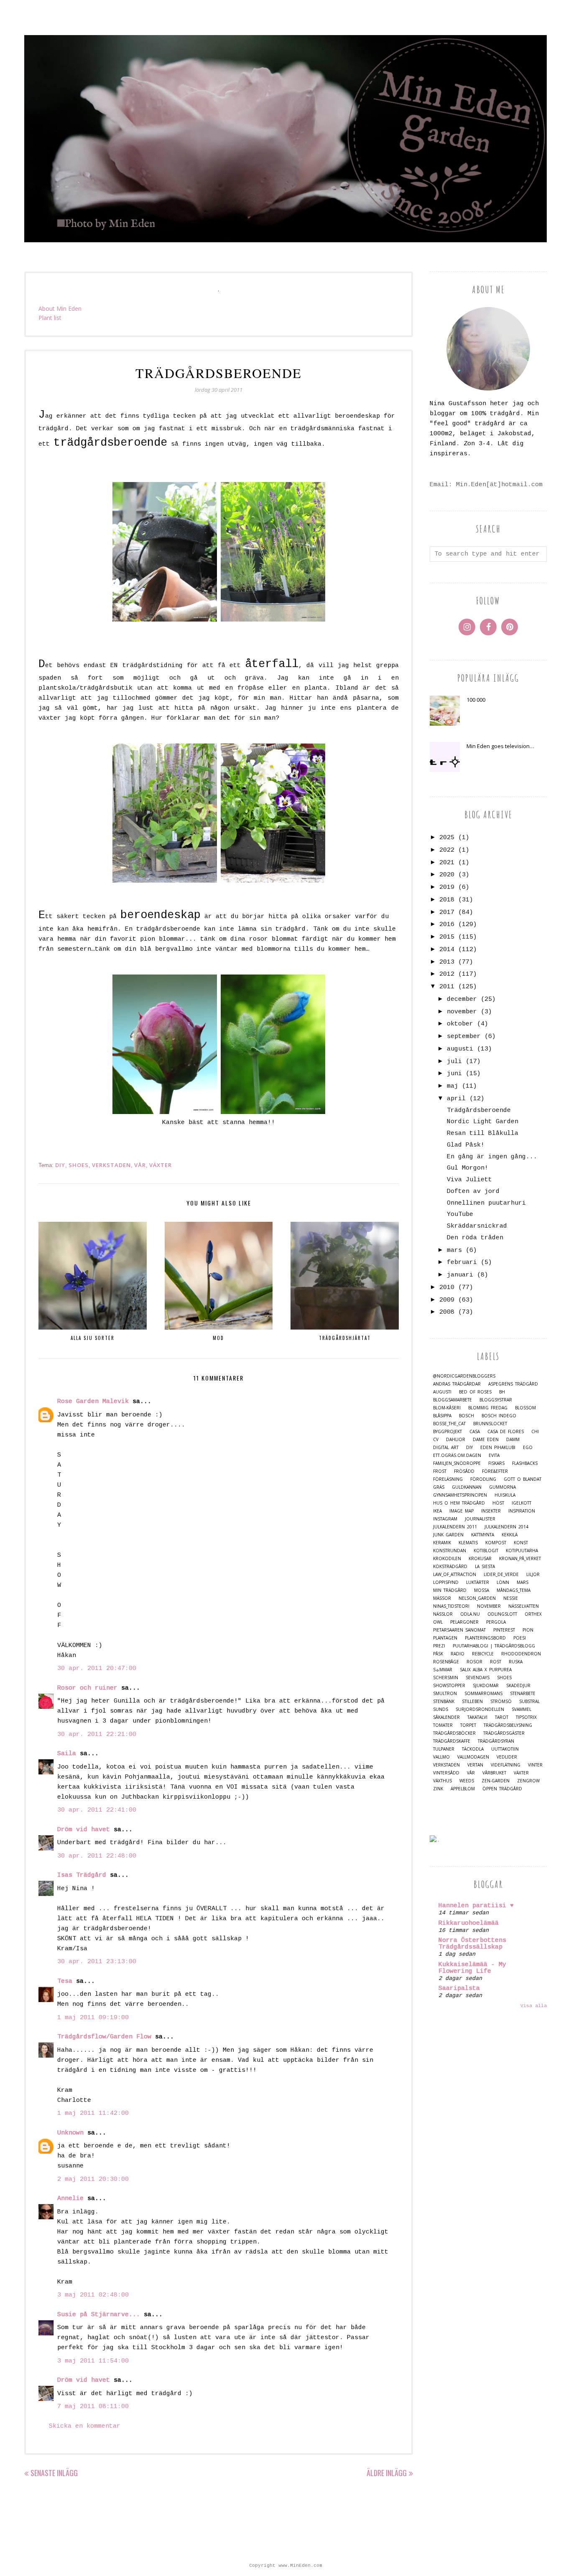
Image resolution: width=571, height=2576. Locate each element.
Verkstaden (111, 1165)
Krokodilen (447, 1559)
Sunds (441, 1709)
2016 (447, 925)
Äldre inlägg (387, 2473)
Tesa (65, 1981)
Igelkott (521, 1503)
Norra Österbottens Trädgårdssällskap (472, 1944)
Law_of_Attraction (455, 1575)
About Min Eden (60, 308)
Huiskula (505, 1495)
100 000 (476, 700)
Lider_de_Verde (501, 1575)
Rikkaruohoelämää (469, 1923)
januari (460, 1275)
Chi (535, 1432)
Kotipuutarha (522, 1551)
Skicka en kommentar (85, 2426)
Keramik (442, 1543)
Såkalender (446, 1717)
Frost (440, 1471)
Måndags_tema (514, 1590)
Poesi (520, 1638)
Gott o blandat (523, 1479)
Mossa (482, 1590)
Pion (528, 1630)
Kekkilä (510, 1535)
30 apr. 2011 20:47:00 (97, 1669)
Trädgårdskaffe (452, 1741)
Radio (458, 1654)
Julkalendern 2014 (506, 1527)
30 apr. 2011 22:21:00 (97, 1735)
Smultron (445, 1694)
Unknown (70, 2133)
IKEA (437, 1511)
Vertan (475, 1765)
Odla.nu (470, 1614)
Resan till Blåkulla (483, 1133)
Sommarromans (483, 1694)
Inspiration (522, 1511)
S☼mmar (443, 1670)
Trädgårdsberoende (479, 1110)
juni (454, 1074)
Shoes (79, 1165)
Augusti (442, 1392)
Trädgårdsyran (496, 1741)
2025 (447, 838)
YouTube (460, 1214)
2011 (447, 987)
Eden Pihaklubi (498, 1448)
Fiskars (496, 1463)
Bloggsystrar (496, 1400)
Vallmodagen (473, 1757)
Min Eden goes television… (500, 746)
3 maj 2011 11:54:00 (93, 2361)
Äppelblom (463, 1789)
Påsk (438, 1654)
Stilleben (472, 1702)
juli (454, 1062)
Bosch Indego (499, 1416)
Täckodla (473, 1749)
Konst (521, 1543)
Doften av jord (473, 1192)
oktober (460, 1024)
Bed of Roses (475, 1392)
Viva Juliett (469, 1180)
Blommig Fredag (488, 1408)
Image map (461, 1511)
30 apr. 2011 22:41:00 (97, 1810)
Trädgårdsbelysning (508, 1725)
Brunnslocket (490, 1424)
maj (452, 1086)
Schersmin (446, 1678)
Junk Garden (448, 1535)
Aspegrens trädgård (513, 1384)
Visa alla (534, 2006)
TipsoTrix (526, 1717)
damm (513, 1440)
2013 (447, 962)
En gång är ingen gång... (492, 1157)
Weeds (467, 1781)
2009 (447, 1300)
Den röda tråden (475, 1238)
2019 (447, 887)
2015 (447, 937)
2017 (447, 912)
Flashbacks (525, 1463)
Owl (438, 1622)
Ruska (516, 1662)
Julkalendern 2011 (455, 1527)
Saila (67, 1754)
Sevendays (478, 1678)
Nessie (511, 1598)
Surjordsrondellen (480, 1709)
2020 (447, 875)
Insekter (491, 1511)
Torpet (468, 1725)
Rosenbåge (446, 1662)
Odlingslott (502, 1614)
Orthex (533, 1614)
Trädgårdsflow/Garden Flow (104, 2037)
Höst (498, 1503)
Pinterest (504, 1630)
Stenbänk (444, 1702)
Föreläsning (448, 1479)
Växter (161, 1165)
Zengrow (528, 1781)
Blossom (525, 1408)
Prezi (439, 1646)
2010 (447, 1288)
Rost (496, 1662)
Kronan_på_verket (520, 1559)
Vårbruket (494, 1773)
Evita (494, 1456)
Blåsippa (442, 1416)
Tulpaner (444, 1749)
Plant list (50, 318)
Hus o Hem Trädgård (459, 1503)
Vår (140, 1165)
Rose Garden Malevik (93, 1402)
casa (475, 1432)
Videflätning (506, 1765)
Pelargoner (464, 1622)
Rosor (474, 1662)
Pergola (496, 1622)
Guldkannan (467, 1487)
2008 (447, 1312)
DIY (60, 1165)
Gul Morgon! (468, 1168)
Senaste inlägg (54, 2473)
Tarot (502, 1717)
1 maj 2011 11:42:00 (93, 2113)
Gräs (439, 1487)
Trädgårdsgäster (504, 1733)
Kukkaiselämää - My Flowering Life (472, 1968)
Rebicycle (483, 1654)
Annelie (70, 2199)
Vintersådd (446, 1773)
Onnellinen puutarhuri (486, 1203)
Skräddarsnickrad (477, 1226)
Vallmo (441, 1757)
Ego (528, 1448)
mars (454, 1250)
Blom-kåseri (447, 1408)
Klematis (468, 1543)
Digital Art (446, 1448)
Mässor (442, 1598)
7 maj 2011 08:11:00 (93, 2407)
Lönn (503, 1582)
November (489, 1606)
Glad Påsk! (466, 1145)
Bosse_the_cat (449, 1424)
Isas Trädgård (82, 1875)
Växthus (442, 1781)
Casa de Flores (506, 1432)
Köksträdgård (450, 1567)
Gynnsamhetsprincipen (460, 1495)
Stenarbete (523, 1694)
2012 (447, 974)
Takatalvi (477, 1717)
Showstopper (449, 1686)
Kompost (496, 1543)
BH (502, 1392)
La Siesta (485, 1567)
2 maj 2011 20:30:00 (93, 2179)
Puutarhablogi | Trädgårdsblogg (494, 1646)
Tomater (443, 1725)
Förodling (483, 1479)
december (462, 999)
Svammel (521, 1709)
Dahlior (456, 1440)
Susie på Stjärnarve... (99, 2315)
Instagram (445, 1519)
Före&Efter (495, 1471)
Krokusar (480, 1559)
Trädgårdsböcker (454, 1733)
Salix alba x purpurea (486, 1670)
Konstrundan (450, 1551)
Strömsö (501, 1702)
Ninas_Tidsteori (451, 1606)
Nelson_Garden (477, 1598)
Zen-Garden (496, 1781)
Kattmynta (483, 1535)
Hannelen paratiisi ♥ (476, 1906)
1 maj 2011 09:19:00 (93, 2018)
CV (436, 1440)
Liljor (533, 1575)
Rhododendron (521, 1654)
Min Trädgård (450, 1590)
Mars (523, 1582)
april (456, 1099)
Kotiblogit (486, 1551)
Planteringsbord (485, 1638)
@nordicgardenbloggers (464, 1376)
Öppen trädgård (502, 1789)
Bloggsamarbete (452, 1400)
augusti (460, 1049)
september (464, 1037)
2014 (447, 950)
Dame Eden (486, 1440)
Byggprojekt (447, 1432)
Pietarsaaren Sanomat (459, 1630)
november (462, 1012)
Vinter (535, 1765)
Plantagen (445, 1638)
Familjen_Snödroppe (457, 1463)
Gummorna (502, 1487)
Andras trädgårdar (457, 1384)
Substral (529, 1702)
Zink (438, 1789)
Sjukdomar (486, 1686)
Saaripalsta (459, 1988)
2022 (447, 850)
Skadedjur (518, 1686)
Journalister (480, 1519)
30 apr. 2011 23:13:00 (97, 1962)
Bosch (466, 1416)
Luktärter (478, 1582)
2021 (447, 863)
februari (462, 1263)
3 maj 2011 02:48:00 (93, 2295)
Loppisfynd (446, 1582)
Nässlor (443, 1614)
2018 (447, 900)
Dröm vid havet (84, 1830)
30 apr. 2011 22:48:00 (97, 1856)
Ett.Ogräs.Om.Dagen (457, 1456)
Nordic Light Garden (483, 1122)
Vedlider (507, 1757)
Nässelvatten (524, 1606)
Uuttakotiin (505, 1749)
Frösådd (464, 1471)
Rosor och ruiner (87, 1688)
